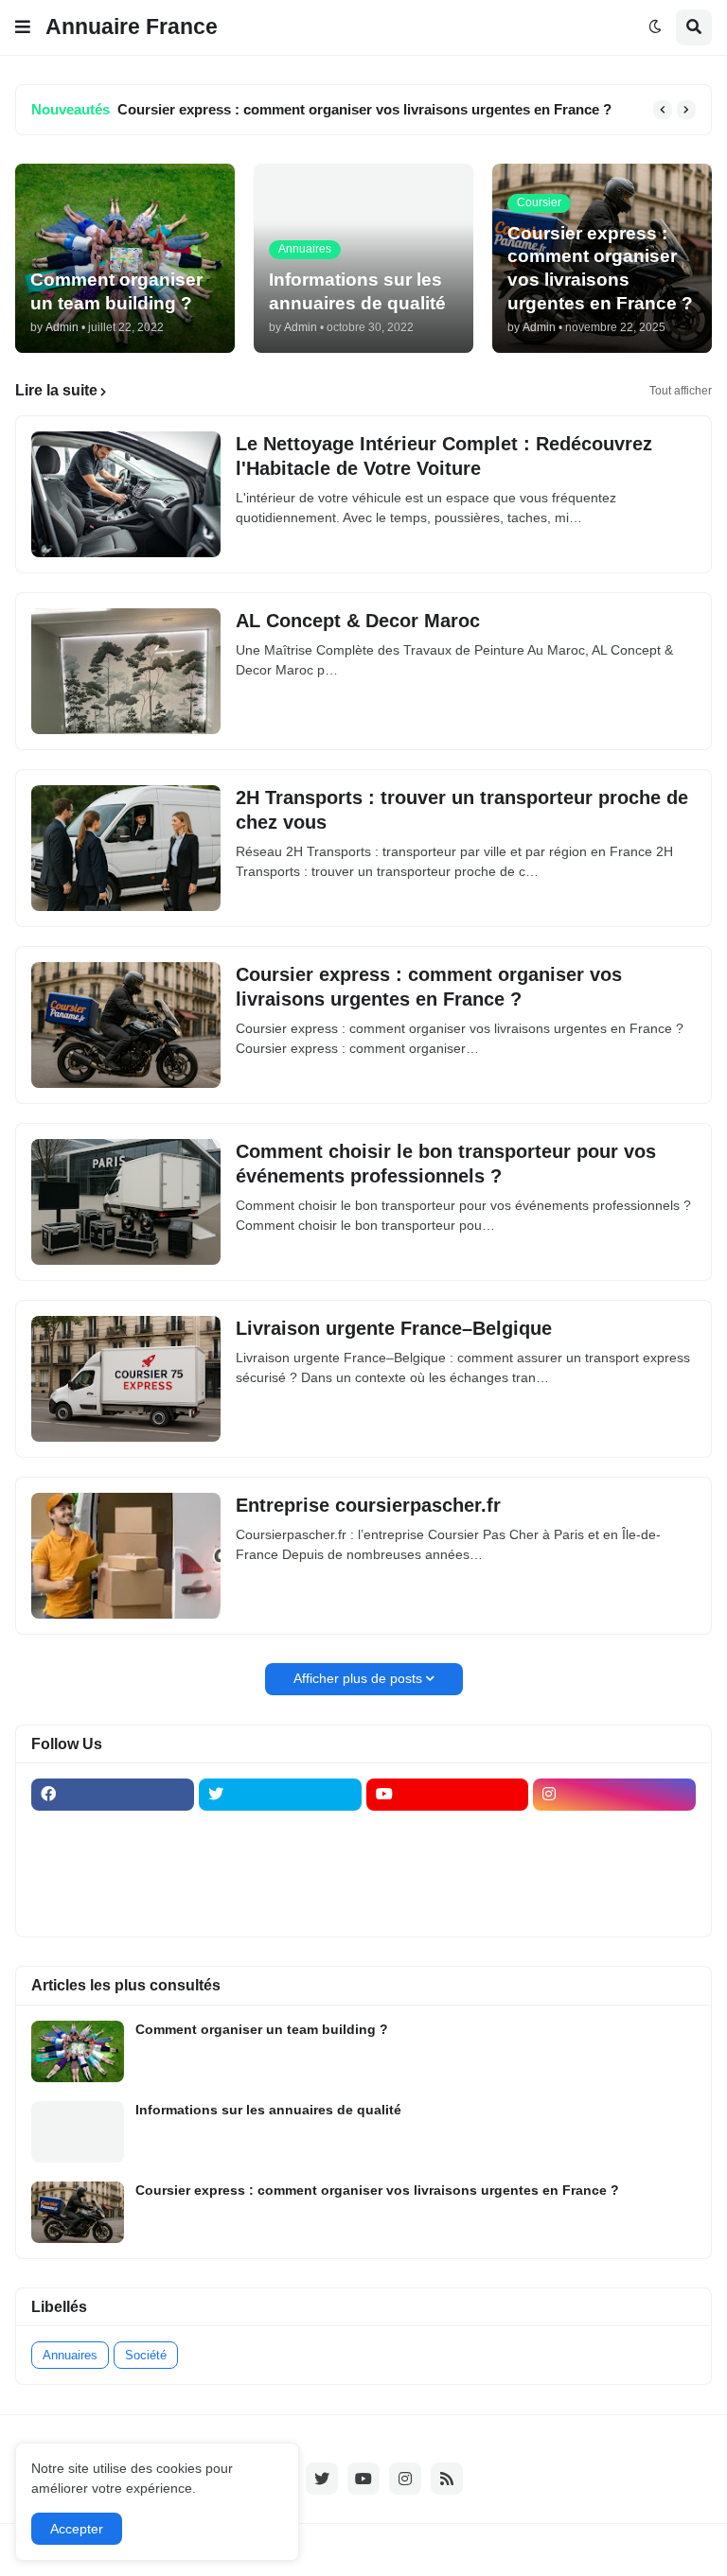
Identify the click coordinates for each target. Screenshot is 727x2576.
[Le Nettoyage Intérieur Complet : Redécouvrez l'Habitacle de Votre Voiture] (126, 494)
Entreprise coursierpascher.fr (368, 1505)
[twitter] (280, 1795)
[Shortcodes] (448, 1905)
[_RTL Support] (448, 1868)
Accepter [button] (77, 2529)
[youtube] (448, 1795)
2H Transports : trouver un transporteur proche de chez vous (462, 810)
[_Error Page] (280, 1868)
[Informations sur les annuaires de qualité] (78, 2132)
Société (146, 2355)
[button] (23, 27)
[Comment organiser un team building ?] (78, 2051)
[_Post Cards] (448, 1831)
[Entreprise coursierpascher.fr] (126, 1556)
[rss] (447, 2479)
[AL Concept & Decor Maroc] (126, 671)
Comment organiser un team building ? (262, 2029)
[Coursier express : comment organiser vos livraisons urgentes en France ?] (126, 1025)
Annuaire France (132, 26)
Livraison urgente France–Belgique (394, 1328)
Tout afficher (681, 391)
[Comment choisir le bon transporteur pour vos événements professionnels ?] (126, 1202)
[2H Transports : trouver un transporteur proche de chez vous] (126, 848)
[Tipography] (280, 1905)
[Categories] (113, 1905)
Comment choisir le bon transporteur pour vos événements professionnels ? (446, 1164)
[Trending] (614, 1868)
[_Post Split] (614, 1831)
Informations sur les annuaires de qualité (268, 2110)
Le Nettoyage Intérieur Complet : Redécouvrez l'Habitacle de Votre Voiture (444, 456)
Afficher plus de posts (358, 1678)
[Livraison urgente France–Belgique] (126, 1379)
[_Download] (113, 1868)
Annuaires (70, 2355)
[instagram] (614, 1795)
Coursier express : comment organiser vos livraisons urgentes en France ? (364, 109)
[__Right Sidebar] (280, 1831)
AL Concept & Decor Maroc (358, 621)
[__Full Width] (113, 1831)
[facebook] (113, 1795)
